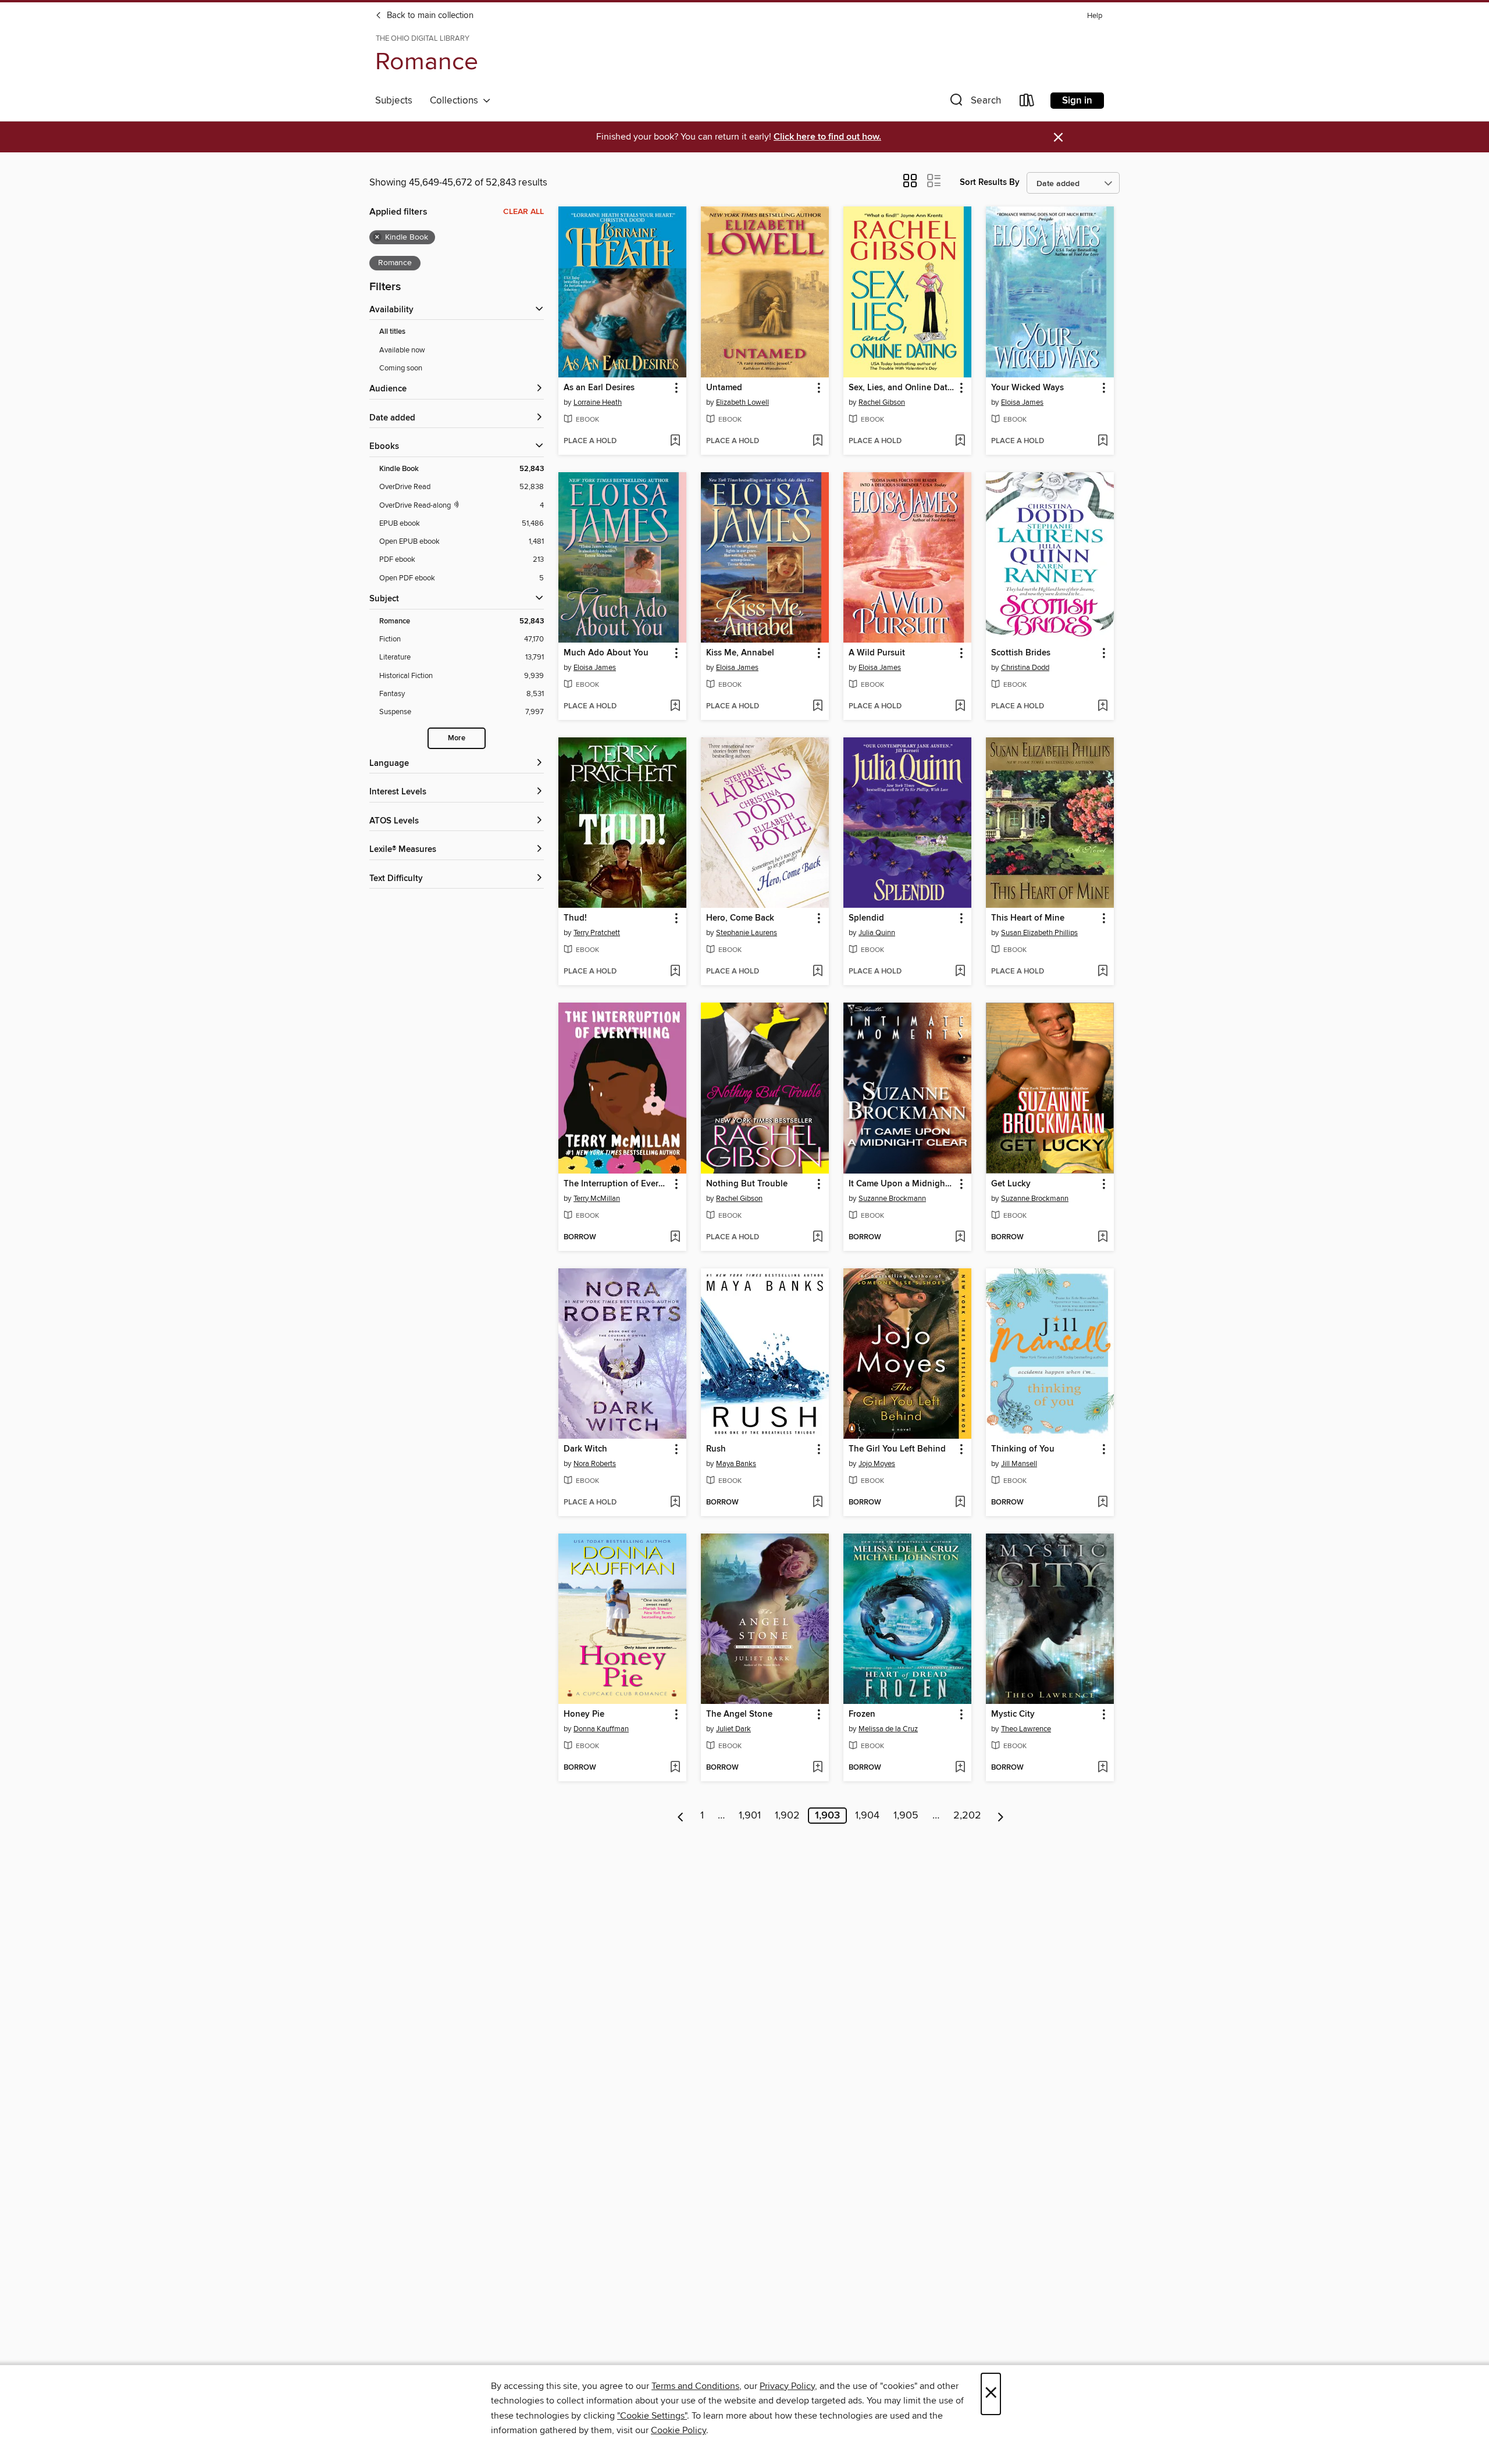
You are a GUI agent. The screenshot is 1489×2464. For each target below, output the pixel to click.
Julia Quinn (877, 933)
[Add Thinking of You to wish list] (1102, 1503)
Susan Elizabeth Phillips (1039, 933)
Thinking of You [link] (1023, 1449)
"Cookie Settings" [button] (652, 2416)
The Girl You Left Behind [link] (897, 1449)
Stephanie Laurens (747, 933)
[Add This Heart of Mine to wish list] (1102, 972)
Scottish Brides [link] (1021, 653)
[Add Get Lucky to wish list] (1102, 1238)
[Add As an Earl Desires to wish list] (675, 441)
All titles (392, 332)
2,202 (967, 1816)
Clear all (523, 212)
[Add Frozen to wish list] (960, 1768)
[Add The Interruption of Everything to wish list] (675, 1238)
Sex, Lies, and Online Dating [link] (902, 388)
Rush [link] (716, 1449)
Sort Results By (990, 182)
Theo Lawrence (1026, 1729)
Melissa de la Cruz (888, 1729)
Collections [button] (456, 101)
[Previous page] (681, 1816)
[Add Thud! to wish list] (675, 972)
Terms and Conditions (695, 2386)
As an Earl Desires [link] (599, 388)
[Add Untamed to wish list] (817, 441)
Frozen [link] (862, 1714)
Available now (402, 350)
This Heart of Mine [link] (1028, 918)
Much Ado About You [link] (606, 653)
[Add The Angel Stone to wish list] (817, 1768)
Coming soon (401, 368)
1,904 (867, 1816)
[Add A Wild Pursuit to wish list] (960, 707)
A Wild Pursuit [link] (877, 653)
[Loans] (1027, 103)
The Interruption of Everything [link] (617, 1184)
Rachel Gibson (882, 402)
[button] (974, 103)
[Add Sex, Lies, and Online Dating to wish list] (960, 441)
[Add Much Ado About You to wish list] (675, 707)
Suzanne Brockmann (892, 1199)
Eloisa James (1022, 402)
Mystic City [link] (1013, 1714)
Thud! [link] (575, 918)
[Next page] (1001, 1816)
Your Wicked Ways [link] (1027, 388)
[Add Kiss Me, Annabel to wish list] (817, 707)
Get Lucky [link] (1011, 1184)
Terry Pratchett (597, 933)
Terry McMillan (597, 1199)
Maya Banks (736, 1464)
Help (1095, 16)
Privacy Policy (787, 2386)
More (457, 738)
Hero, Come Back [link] (740, 918)
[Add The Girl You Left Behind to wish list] (960, 1503)
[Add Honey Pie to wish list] (675, 1768)
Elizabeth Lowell (742, 402)
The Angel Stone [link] (739, 1714)
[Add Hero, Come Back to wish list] (817, 972)
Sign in (1077, 101)
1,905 (906, 1816)
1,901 (750, 1816)
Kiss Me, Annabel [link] (740, 653)
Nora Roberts (595, 1464)
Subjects (394, 101)
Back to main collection (429, 16)
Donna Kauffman (601, 1729)
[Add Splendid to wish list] (960, 972)
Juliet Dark (733, 1729)
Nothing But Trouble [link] (747, 1184)
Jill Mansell (1019, 1464)
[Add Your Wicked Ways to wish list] (1102, 441)
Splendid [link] (866, 918)
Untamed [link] (724, 388)
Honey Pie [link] (584, 1714)
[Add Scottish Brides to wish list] (1102, 707)
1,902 (787, 1816)
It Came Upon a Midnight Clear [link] (902, 1184)
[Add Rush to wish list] (817, 1503)
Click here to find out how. (827, 137)
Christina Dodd (1025, 668)
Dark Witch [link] (585, 1449)
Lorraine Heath (598, 402)
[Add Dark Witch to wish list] (675, 1503)
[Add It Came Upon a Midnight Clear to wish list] (960, 1238)
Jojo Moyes (877, 1464)
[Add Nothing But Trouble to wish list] (817, 1238)
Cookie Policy (678, 2430)
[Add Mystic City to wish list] (1102, 1768)
